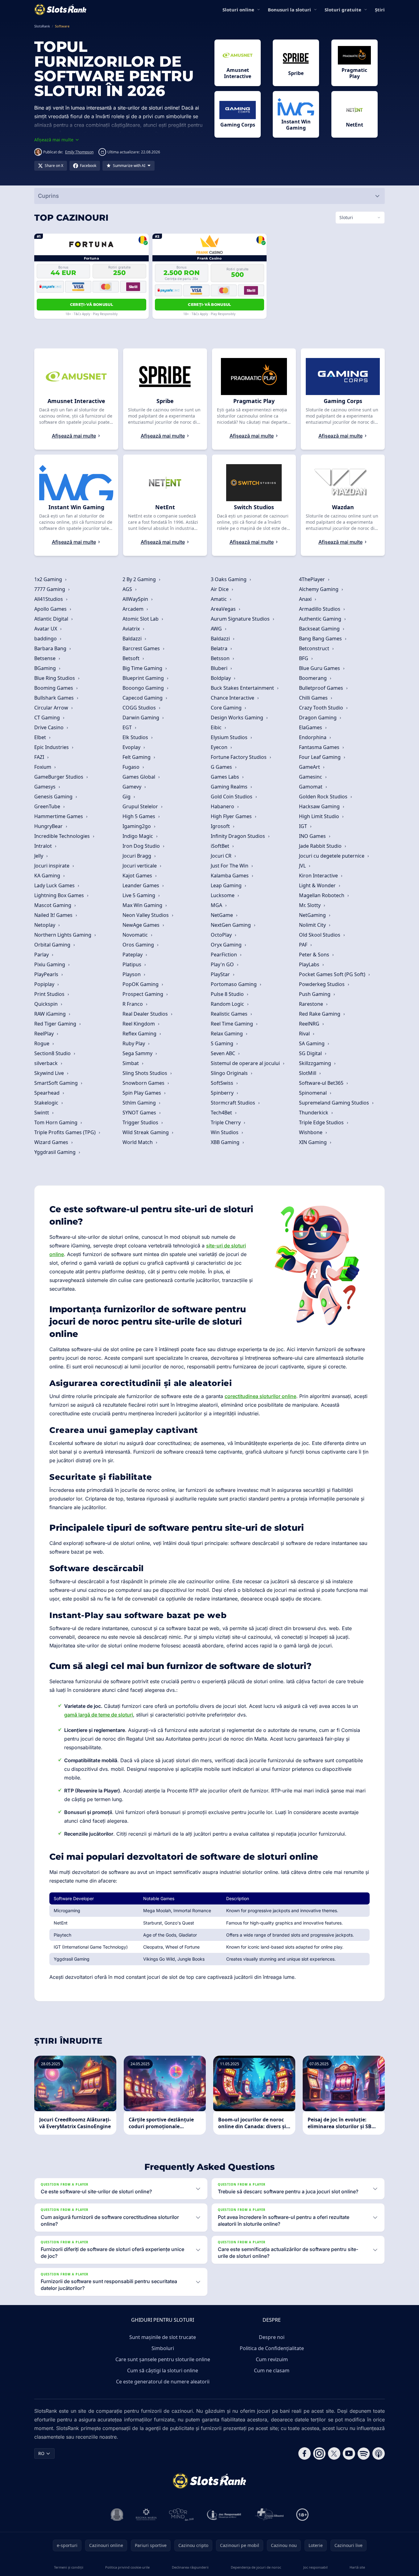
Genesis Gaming (54, 797)
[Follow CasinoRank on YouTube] (349, 2453)
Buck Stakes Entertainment (243, 688)
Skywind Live (50, 1073)
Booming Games (54, 688)
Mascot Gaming (53, 905)
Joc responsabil (315, 2567)
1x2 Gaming (49, 579)
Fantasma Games (320, 747)
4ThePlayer (313, 579)
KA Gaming (48, 876)
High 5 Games (139, 816)
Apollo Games (51, 609)
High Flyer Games (232, 816)
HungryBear (49, 826)
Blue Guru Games (320, 668)
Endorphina (313, 737)
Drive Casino (50, 727)
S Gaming (223, 1043)
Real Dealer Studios (146, 1014)
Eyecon (220, 747)
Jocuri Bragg (137, 856)
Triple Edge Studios (322, 1122)
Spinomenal (313, 1093)
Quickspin (47, 1004)
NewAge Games (142, 925)
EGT (128, 727)
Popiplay (45, 984)
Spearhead (48, 1093)
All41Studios (49, 599)
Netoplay (45, 925)
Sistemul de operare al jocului (246, 1063)
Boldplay (221, 678)
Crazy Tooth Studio (322, 708)
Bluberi (220, 668)
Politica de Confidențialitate (272, 2348)
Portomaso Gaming (234, 984)
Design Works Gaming (238, 718)
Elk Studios (136, 737)
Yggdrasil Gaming (56, 1152)
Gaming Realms (230, 787)
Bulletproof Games (322, 688)
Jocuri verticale (140, 866)
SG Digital (311, 1053)
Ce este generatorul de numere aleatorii (163, 2382)
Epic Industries (52, 747)
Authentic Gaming (321, 619)
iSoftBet (221, 846)
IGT (304, 826)
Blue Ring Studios (55, 678)
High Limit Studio (320, 816)
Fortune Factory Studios (239, 757)
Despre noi (272, 2337)
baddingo (46, 639)
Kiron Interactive (319, 876)
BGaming (46, 668)
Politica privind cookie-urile (127, 2567)
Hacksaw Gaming (320, 806)
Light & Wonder (318, 885)
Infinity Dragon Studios (239, 836)
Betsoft (132, 658)
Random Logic (228, 1004)
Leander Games (141, 885)
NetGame (222, 915)
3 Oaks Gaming (229, 579)
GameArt (310, 767)
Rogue (42, 1043)
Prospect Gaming (143, 994)
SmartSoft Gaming (57, 1083)
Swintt (42, 1113)
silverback (47, 1063)
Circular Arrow (52, 708)
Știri (380, 10)
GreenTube (48, 806)
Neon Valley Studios (146, 915)
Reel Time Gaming (232, 1024)
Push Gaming (315, 994)
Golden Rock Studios (324, 797)
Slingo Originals (230, 1073)
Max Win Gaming (143, 905)
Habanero (223, 806)
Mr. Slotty (310, 905)
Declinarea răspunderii (190, 2567)
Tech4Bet (222, 1113)
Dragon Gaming (318, 718)
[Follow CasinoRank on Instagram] (319, 2453)
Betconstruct (315, 648)
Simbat (131, 1063)
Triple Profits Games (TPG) (66, 1132)
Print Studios (50, 994)
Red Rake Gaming (320, 1014)
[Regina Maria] (146, 2515)
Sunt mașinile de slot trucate (163, 2337)
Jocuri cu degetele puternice (332, 856)
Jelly (39, 856)
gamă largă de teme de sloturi (99, 1715)
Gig (127, 797)
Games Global (139, 777)
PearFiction (224, 955)
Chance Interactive (233, 698)
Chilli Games (314, 698)
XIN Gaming (313, 1142)
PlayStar (221, 974)
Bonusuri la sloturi (289, 10)
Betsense (46, 658)
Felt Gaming (137, 757)
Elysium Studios (230, 737)
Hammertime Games (59, 816)
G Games (222, 767)
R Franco (133, 1004)
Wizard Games (52, 1142)
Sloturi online (238, 10)
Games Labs (226, 777)
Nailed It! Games (54, 915)
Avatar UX (46, 629)
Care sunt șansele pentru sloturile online (163, 2359)
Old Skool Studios (320, 935)
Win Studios (225, 1132)
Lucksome (223, 895)
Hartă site (357, 2567)
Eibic (217, 727)
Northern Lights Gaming (63, 935)
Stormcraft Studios (234, 1103)
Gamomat (311, 787)
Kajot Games (138, 876)
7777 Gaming (50, 589)
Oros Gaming (139, 945)
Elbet (41, 737)
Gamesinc (311, 777)
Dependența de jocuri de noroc (256, 2567)
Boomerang (313, 678)
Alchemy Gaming (319, 589)
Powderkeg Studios (322, 984)
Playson (132, 974)
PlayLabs (310, 964)
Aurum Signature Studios (241, 619)
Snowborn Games (144, 1083)
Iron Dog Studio (142, 846)
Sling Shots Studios (145, 1073)
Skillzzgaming (316, 1063)
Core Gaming (227, 708)
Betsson (221, 658)
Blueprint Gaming (144, 678)
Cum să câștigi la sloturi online (163, 2370)
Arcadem (134, 609)
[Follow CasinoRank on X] (334, 2453)
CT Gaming (48, 718)
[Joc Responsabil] (224, 2515)
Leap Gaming (227, 885)
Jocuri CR (222, 856)
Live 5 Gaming (139, 895)
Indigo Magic (138, 836)
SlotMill (308, 1073)
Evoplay (132, 747)
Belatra (220, 648)
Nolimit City (313, 925)
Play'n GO (223, 964)
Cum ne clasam (272, 2370)
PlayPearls (47, 974)
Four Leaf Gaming (320, 757)
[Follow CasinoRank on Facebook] (305, 2453)
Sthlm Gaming (140, 1103)
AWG (217, 629)
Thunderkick (314, 1113)
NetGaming (313, 915)
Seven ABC (224, 1053)
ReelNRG (310, 1024)
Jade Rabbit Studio (321, 846)
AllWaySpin (136, 599)
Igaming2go (137, 826)
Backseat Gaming (320, 629)
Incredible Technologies (63, 836)
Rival (305, 1034)
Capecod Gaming (143, 698)
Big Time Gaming (143, 668)
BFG (304, 658)
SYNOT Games (140, 1113)
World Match (138, 1142)
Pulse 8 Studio (228, 994)
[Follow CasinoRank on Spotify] (364, 2453)
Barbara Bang (51, 648)
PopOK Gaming (141, 984)
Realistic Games (230, 1014)
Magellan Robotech (322, 895)
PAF (304, 945)
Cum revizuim (272, 2359)
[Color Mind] (181, 2515)
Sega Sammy (138, 1053)
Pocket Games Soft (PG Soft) (333, 974)
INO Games (313, 836)
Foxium (43, 767)
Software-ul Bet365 (322, 1083)
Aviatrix (132, 629)
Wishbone (311, 1132)
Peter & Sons (315, 955)
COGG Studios (140, 708)
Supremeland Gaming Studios (335, 1103)
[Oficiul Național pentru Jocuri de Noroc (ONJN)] (117, 2515)
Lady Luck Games (55, 885)
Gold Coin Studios (232, 797)
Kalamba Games (230, 876)
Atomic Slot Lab (141, 619)
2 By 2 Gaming (140, 579)
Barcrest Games (142, 648)
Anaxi (306, 599)
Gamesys (46, 787)
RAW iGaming (51, 1014)
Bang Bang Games (321, 639)
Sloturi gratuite (343, 10)
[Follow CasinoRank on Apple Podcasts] (379, 2453)
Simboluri (163, 2348)
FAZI (40, 757)
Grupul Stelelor (141, 806)
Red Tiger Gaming (56, 1024)
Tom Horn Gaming (56, 1122)
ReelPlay (45, 1034)
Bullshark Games (55, 698)
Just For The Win (230, 866)
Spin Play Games (142, 1093)
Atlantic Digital (52, 619)
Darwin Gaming (141, 718)
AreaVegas (224, 609)
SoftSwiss (223, 1083)
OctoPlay (222, 935)
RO (41, 2453)
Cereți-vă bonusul (91, 304)
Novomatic (136, 935)
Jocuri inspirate (52, 866)
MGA (217, 905)
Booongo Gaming (144, 688)
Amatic (219, 599)
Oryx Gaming (227, 945)
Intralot (44, 846)
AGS (128, 589)
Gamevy (133, 787)
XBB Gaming (226, 1142)
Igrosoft (221, 826)
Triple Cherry (226, 1122)
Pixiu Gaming (50, 964)
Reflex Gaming (140, 1034)
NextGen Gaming (231, 925)
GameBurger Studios (59, 777)
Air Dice (220, 589)
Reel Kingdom (139, 1024)
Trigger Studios (141, 1122)
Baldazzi (133, 639)
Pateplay (133, 955)
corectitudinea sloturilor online (260, 1396)
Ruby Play (134, 1043)
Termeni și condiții (69, 2567)
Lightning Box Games (60, 895)
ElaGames (311, 727)
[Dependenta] (269, 2515)
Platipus (133, 964)
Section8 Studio (53, 1053)
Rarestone (312, 1004)
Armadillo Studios (320, 609)
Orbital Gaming (53, 945)
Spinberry (223, 1093)
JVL (303, 866)
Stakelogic (47, 1103)
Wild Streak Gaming (146, 1132)
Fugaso (132, 767)
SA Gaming (312, 1043)
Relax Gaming (227, 1034)
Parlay (42, 955)
